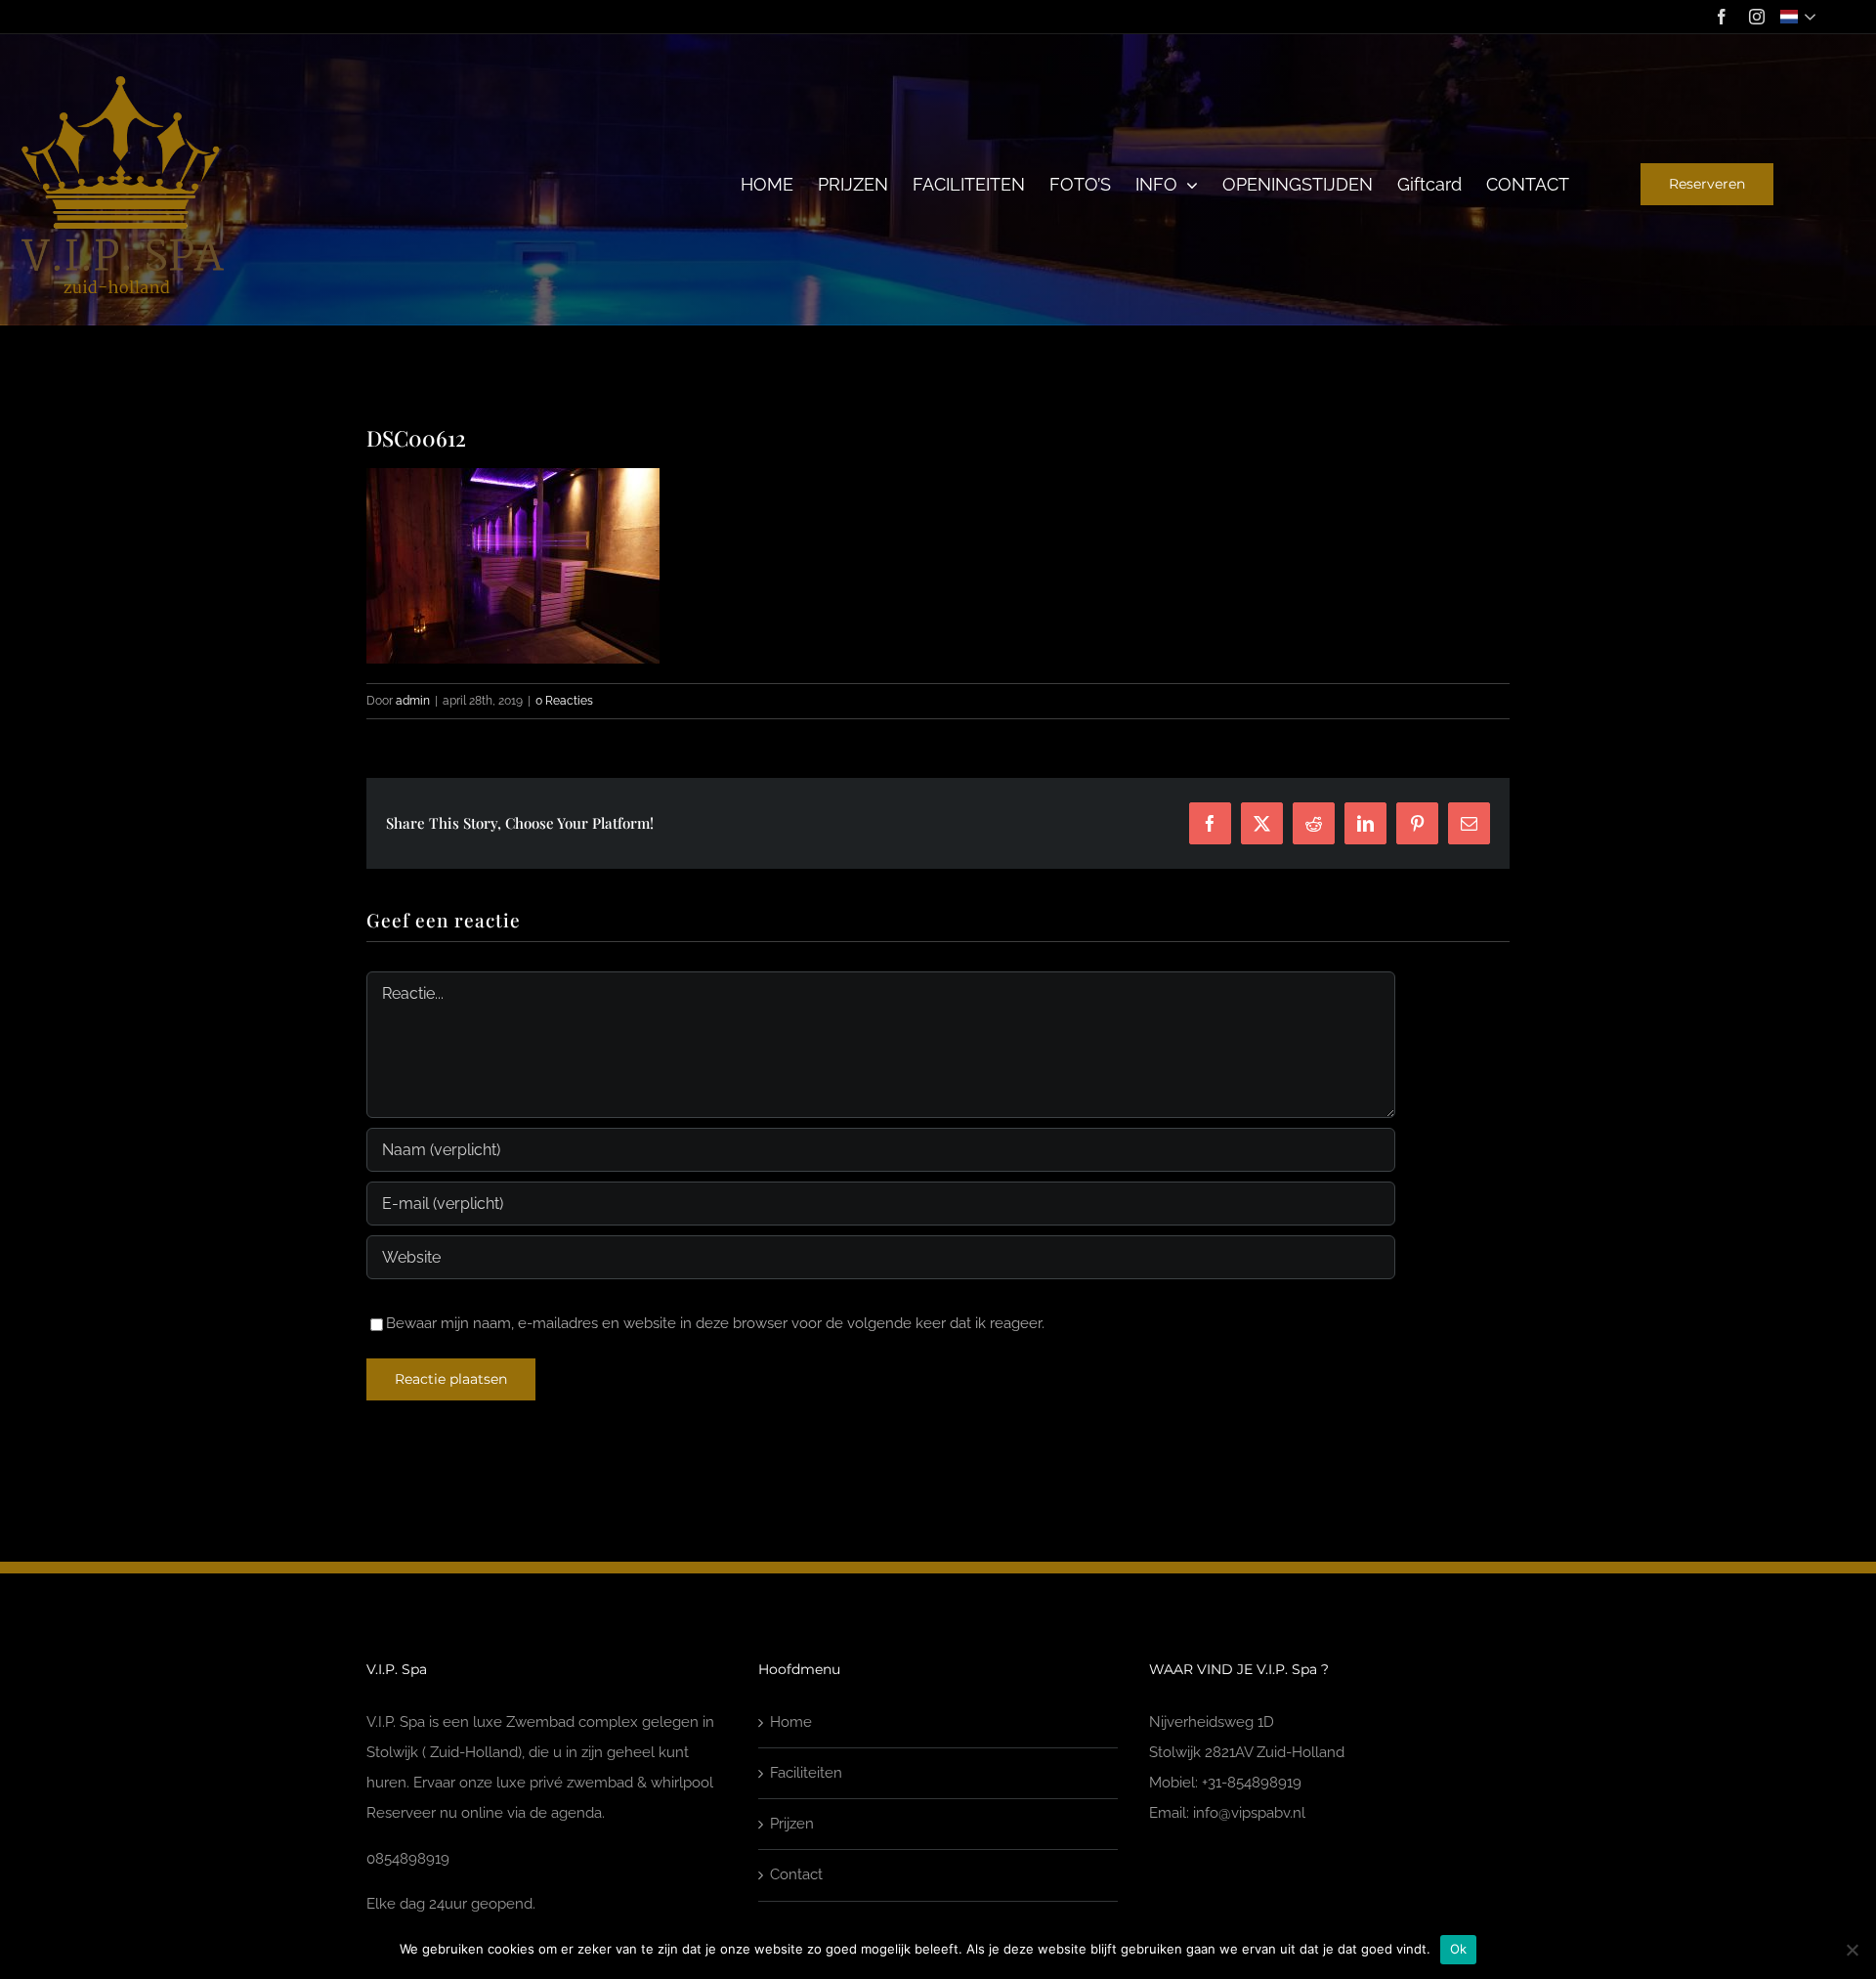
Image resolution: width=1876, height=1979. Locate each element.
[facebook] (1722, 17)
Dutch (1800, 17)
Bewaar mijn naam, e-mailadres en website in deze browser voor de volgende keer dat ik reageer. (715, 1323)
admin (413, 701)
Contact (796, 1874)
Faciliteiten (806, 1773)
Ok (1459, 1949)
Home (791, 1722)
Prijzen (792, 1824)
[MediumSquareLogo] (123, 80)
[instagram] (1757, 17)
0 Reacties (564, 701)
